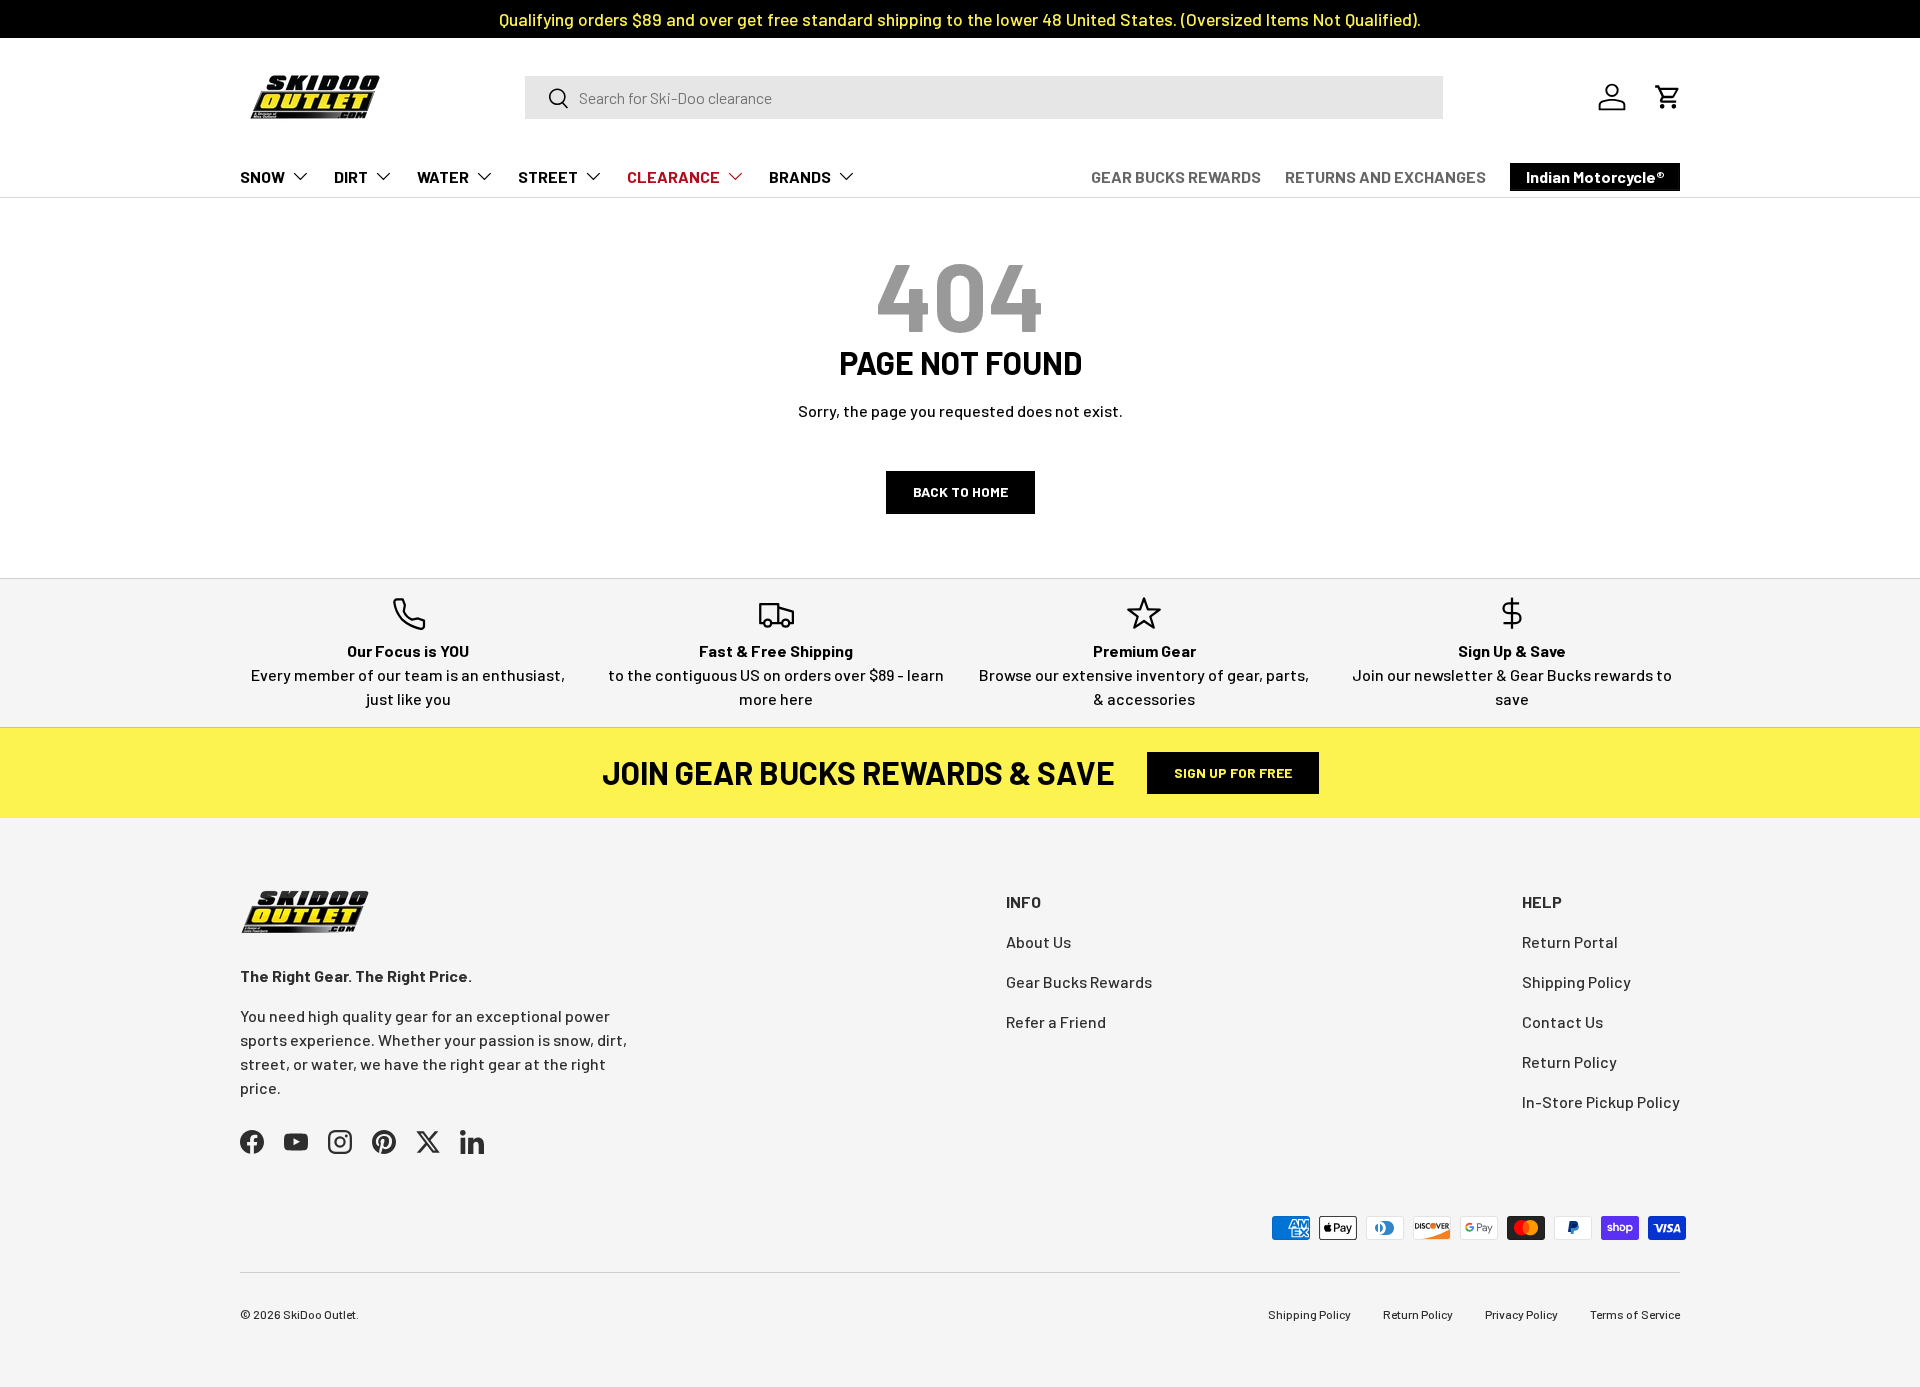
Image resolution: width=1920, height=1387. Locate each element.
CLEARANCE (673, 176)
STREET (548, 176)
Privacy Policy (1521, 1314)
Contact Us (1562, 1021)
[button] (1668, 97)
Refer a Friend (1056, 1021)
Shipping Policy (1576, 981)
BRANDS (800, 176)
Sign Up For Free (1233, 772)
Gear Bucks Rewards (1079, 981)
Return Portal (1570, 941)
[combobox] (984, 97)
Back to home (960, 491)
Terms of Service (1635, 1314)
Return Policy (1569, 1061)
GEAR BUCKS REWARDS (1176, 176)
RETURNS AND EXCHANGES (1385, 176)
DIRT (351, 176)
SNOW (262, 176)
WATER (443, 176)
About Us (1038, 941)
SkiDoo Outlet (319, 1314)
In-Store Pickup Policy (1601, 1101)
